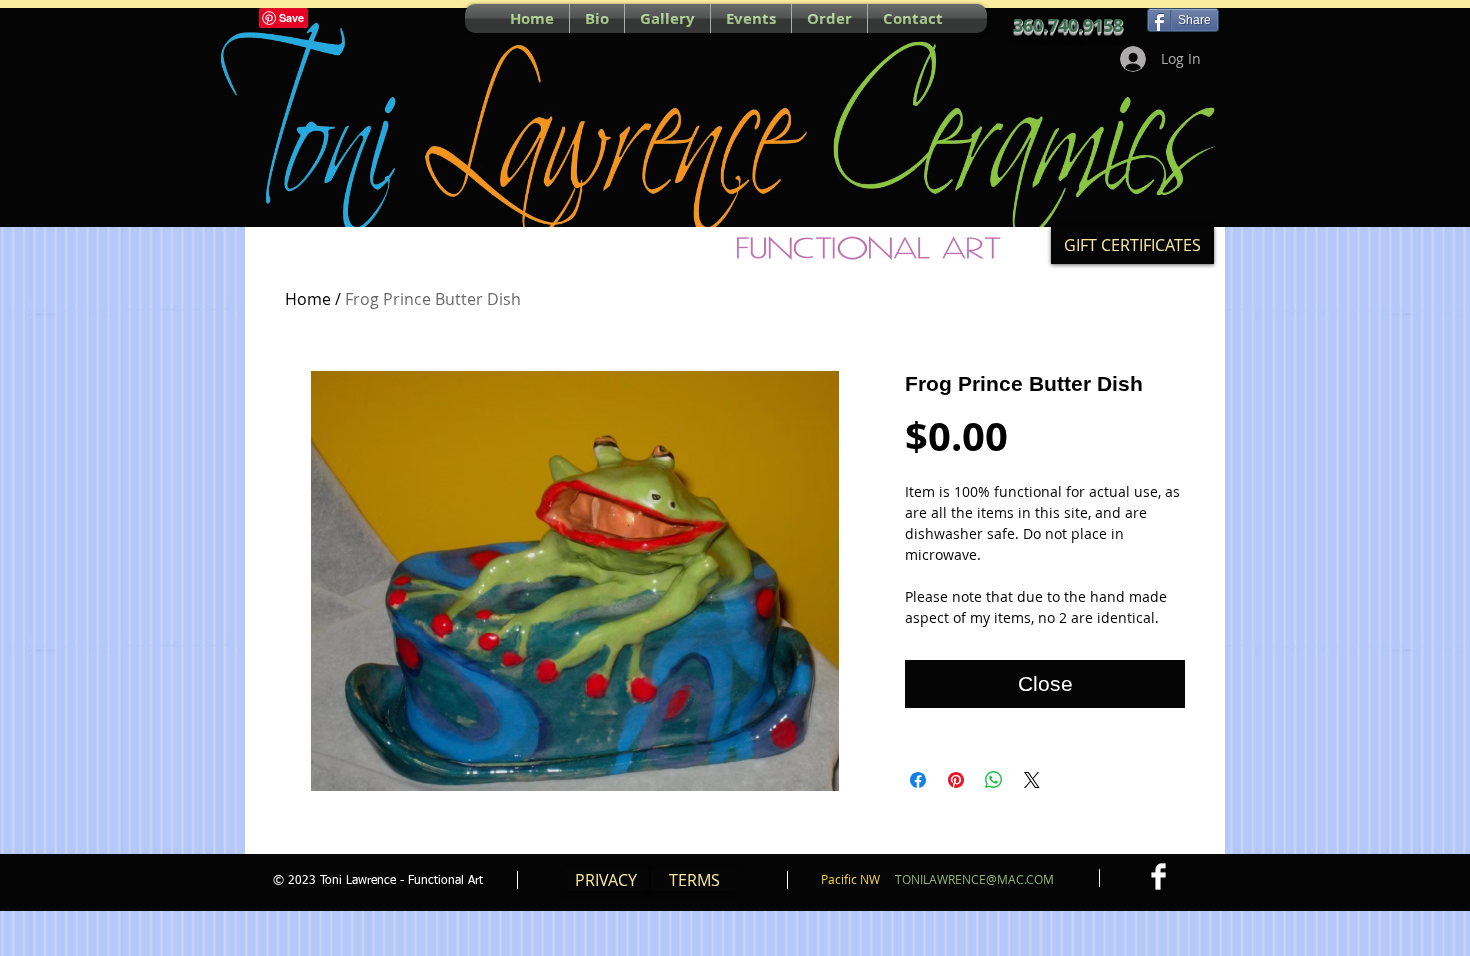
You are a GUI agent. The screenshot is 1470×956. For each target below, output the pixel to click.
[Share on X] (1032, 780)
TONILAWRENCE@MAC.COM (974, 879)
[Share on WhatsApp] (994, 780)
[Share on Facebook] (918, 780)
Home (308, 299)
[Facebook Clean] (1158, 876)
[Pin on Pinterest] (956, 780)
